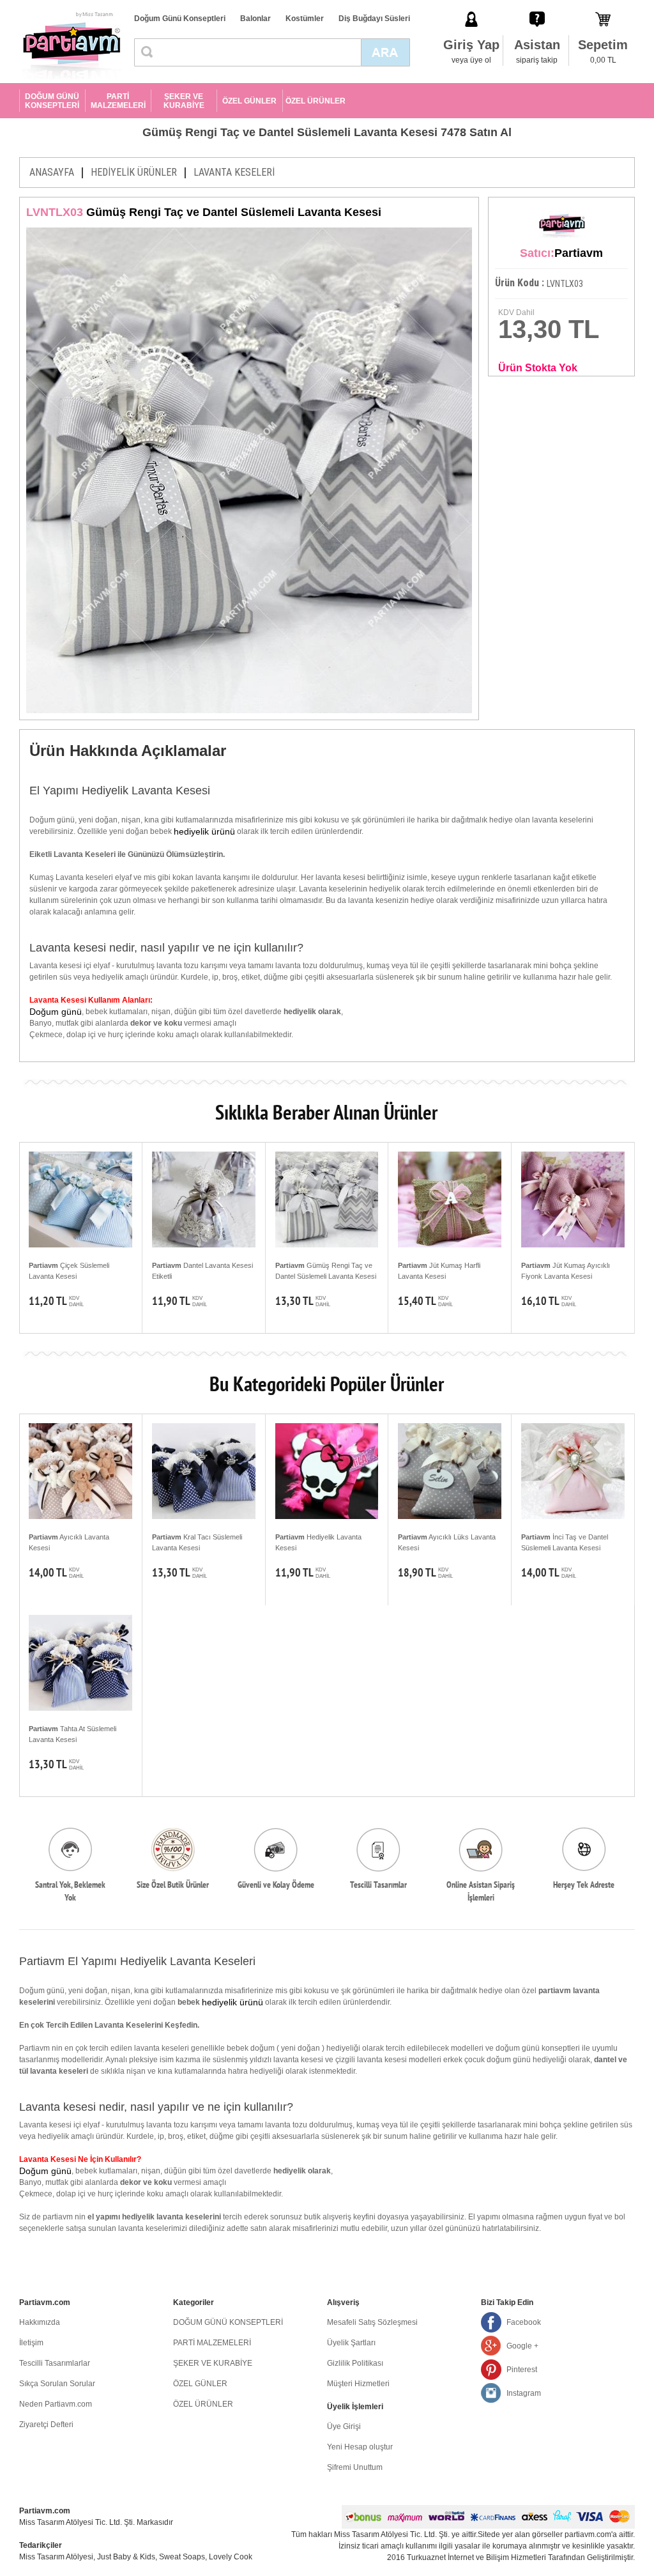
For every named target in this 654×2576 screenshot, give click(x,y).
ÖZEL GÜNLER (249, 101)
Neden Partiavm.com (56, 2404)
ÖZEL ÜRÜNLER (316, 101)
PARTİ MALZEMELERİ (118, 101)
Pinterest (522, 2370)
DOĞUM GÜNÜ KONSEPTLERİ (52, 101)
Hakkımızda (40, 2322)
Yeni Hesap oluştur (360, 2447)
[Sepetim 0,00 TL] (603, 6)
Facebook (524, 2322)
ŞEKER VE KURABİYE (184, 101)
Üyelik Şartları (351, 2343)
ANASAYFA (52, 172)
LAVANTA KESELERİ (234, 172)
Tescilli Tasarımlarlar (55, 2363)
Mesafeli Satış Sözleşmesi (372, 2322)
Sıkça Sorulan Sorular (57, 2384)
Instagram (524, 2393)
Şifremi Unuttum (355, 2467)
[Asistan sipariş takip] (537, 6)
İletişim (31, 2343)
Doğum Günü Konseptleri (180, 19)
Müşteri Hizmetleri (358, 2384)
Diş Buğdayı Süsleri (374, 19)
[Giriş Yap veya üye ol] (471, 6)
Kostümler (305, 19)
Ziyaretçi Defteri (46, 2425)
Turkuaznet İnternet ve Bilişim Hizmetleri (476, 2557)
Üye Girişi (344, 2426)
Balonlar (255, 19)
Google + (522, 2346)
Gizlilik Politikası (355, 2363)
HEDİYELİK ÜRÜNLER (134, 172)
